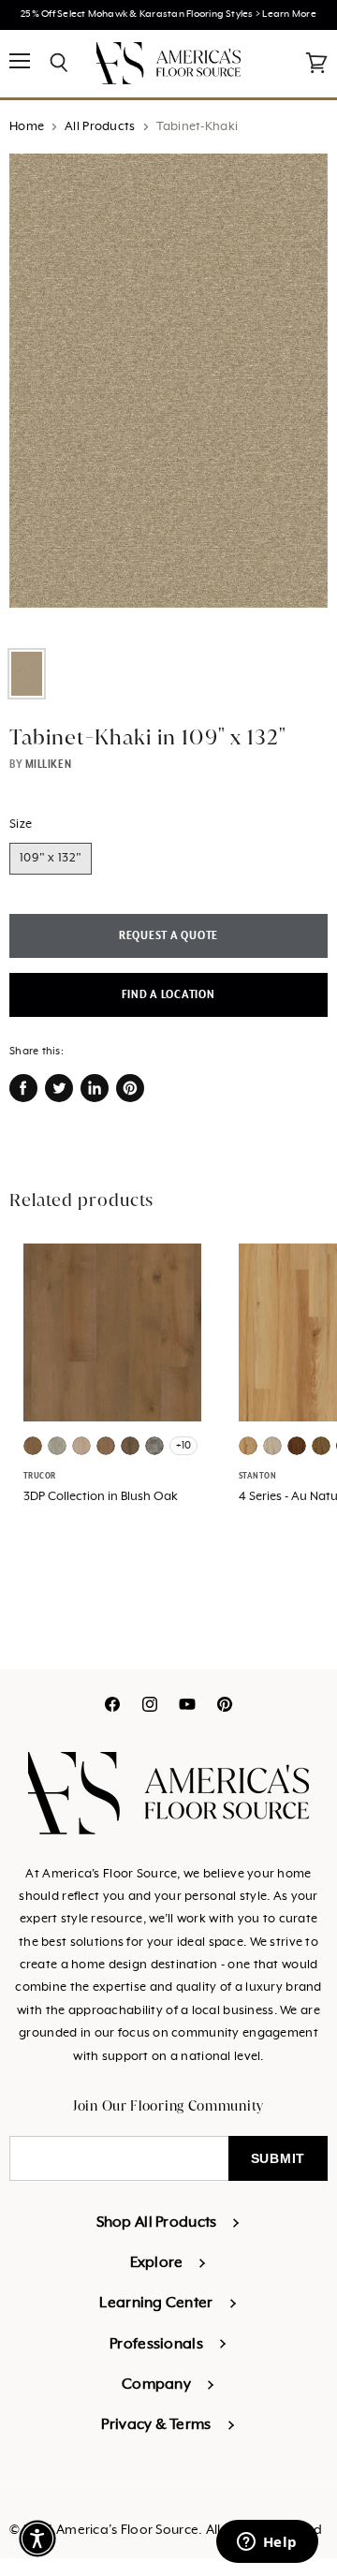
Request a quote (168, 936)
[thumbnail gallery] (27, 674)
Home (27, 127)
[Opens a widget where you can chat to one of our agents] (267, 2543)
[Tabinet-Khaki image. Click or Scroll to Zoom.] (168, 394)
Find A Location (168, 995)
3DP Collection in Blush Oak (101, 1497)
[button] (37, 2539)
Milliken (48, 764)
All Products (100, 127)
